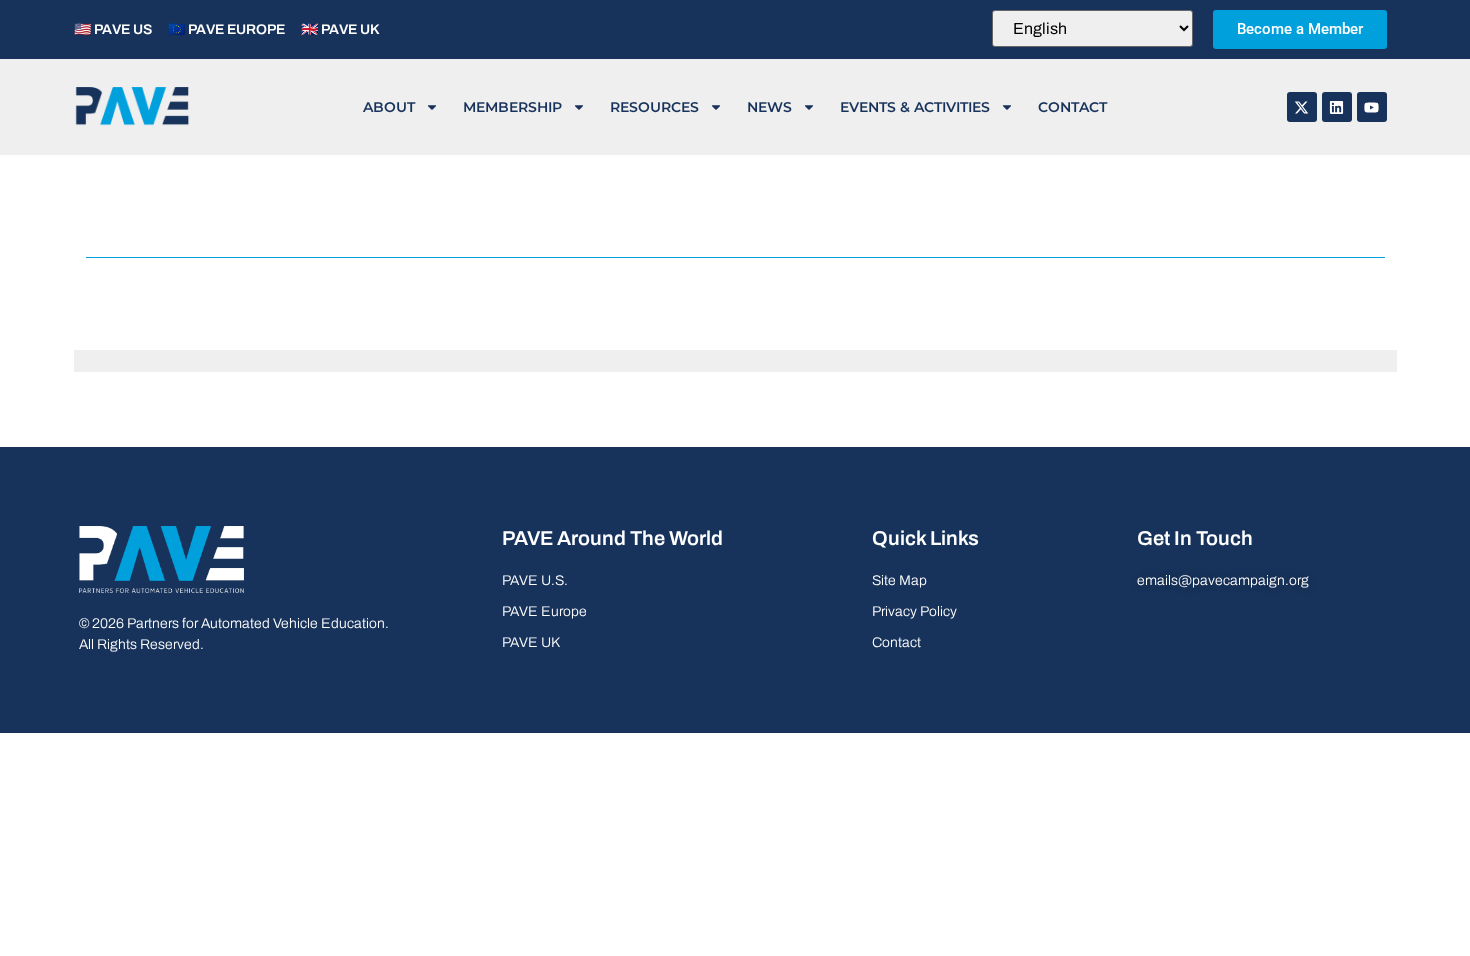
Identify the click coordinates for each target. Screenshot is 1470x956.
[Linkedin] (1337, 107)
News (769, 107)
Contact (1072, 107)
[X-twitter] (1302, 107)
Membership (512, 107)
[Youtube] (1372, 107)
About (389, 107)
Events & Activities (915, 107)
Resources (654, 107)
